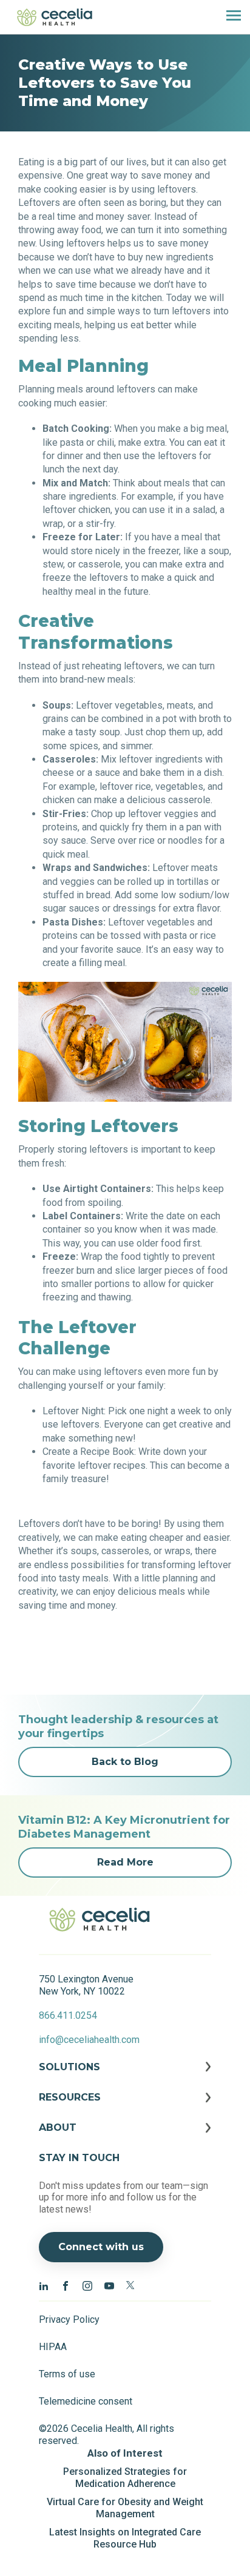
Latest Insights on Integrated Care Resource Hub (125, 2538)
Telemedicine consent (86, 2401)
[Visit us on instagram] (87, 2285)
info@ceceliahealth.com (89, 2040)
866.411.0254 (68, 2015)
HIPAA (53, 2347)
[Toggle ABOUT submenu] (125, 2137)
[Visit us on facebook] (66, 2285)
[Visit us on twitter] (131, 2285)
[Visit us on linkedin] (44, 2285)
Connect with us (101, 2247)
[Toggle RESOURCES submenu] (125, 2107)
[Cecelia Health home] (55, 17)
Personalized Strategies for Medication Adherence (125, 2478)
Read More (125, 1862)
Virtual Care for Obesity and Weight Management (125, 2508)
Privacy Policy (69, 2319)
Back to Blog (125, 1762)
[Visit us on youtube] (109, 2285)
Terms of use (67, 2374)
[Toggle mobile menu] (229, 17)
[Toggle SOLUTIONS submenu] (125, 2076)
